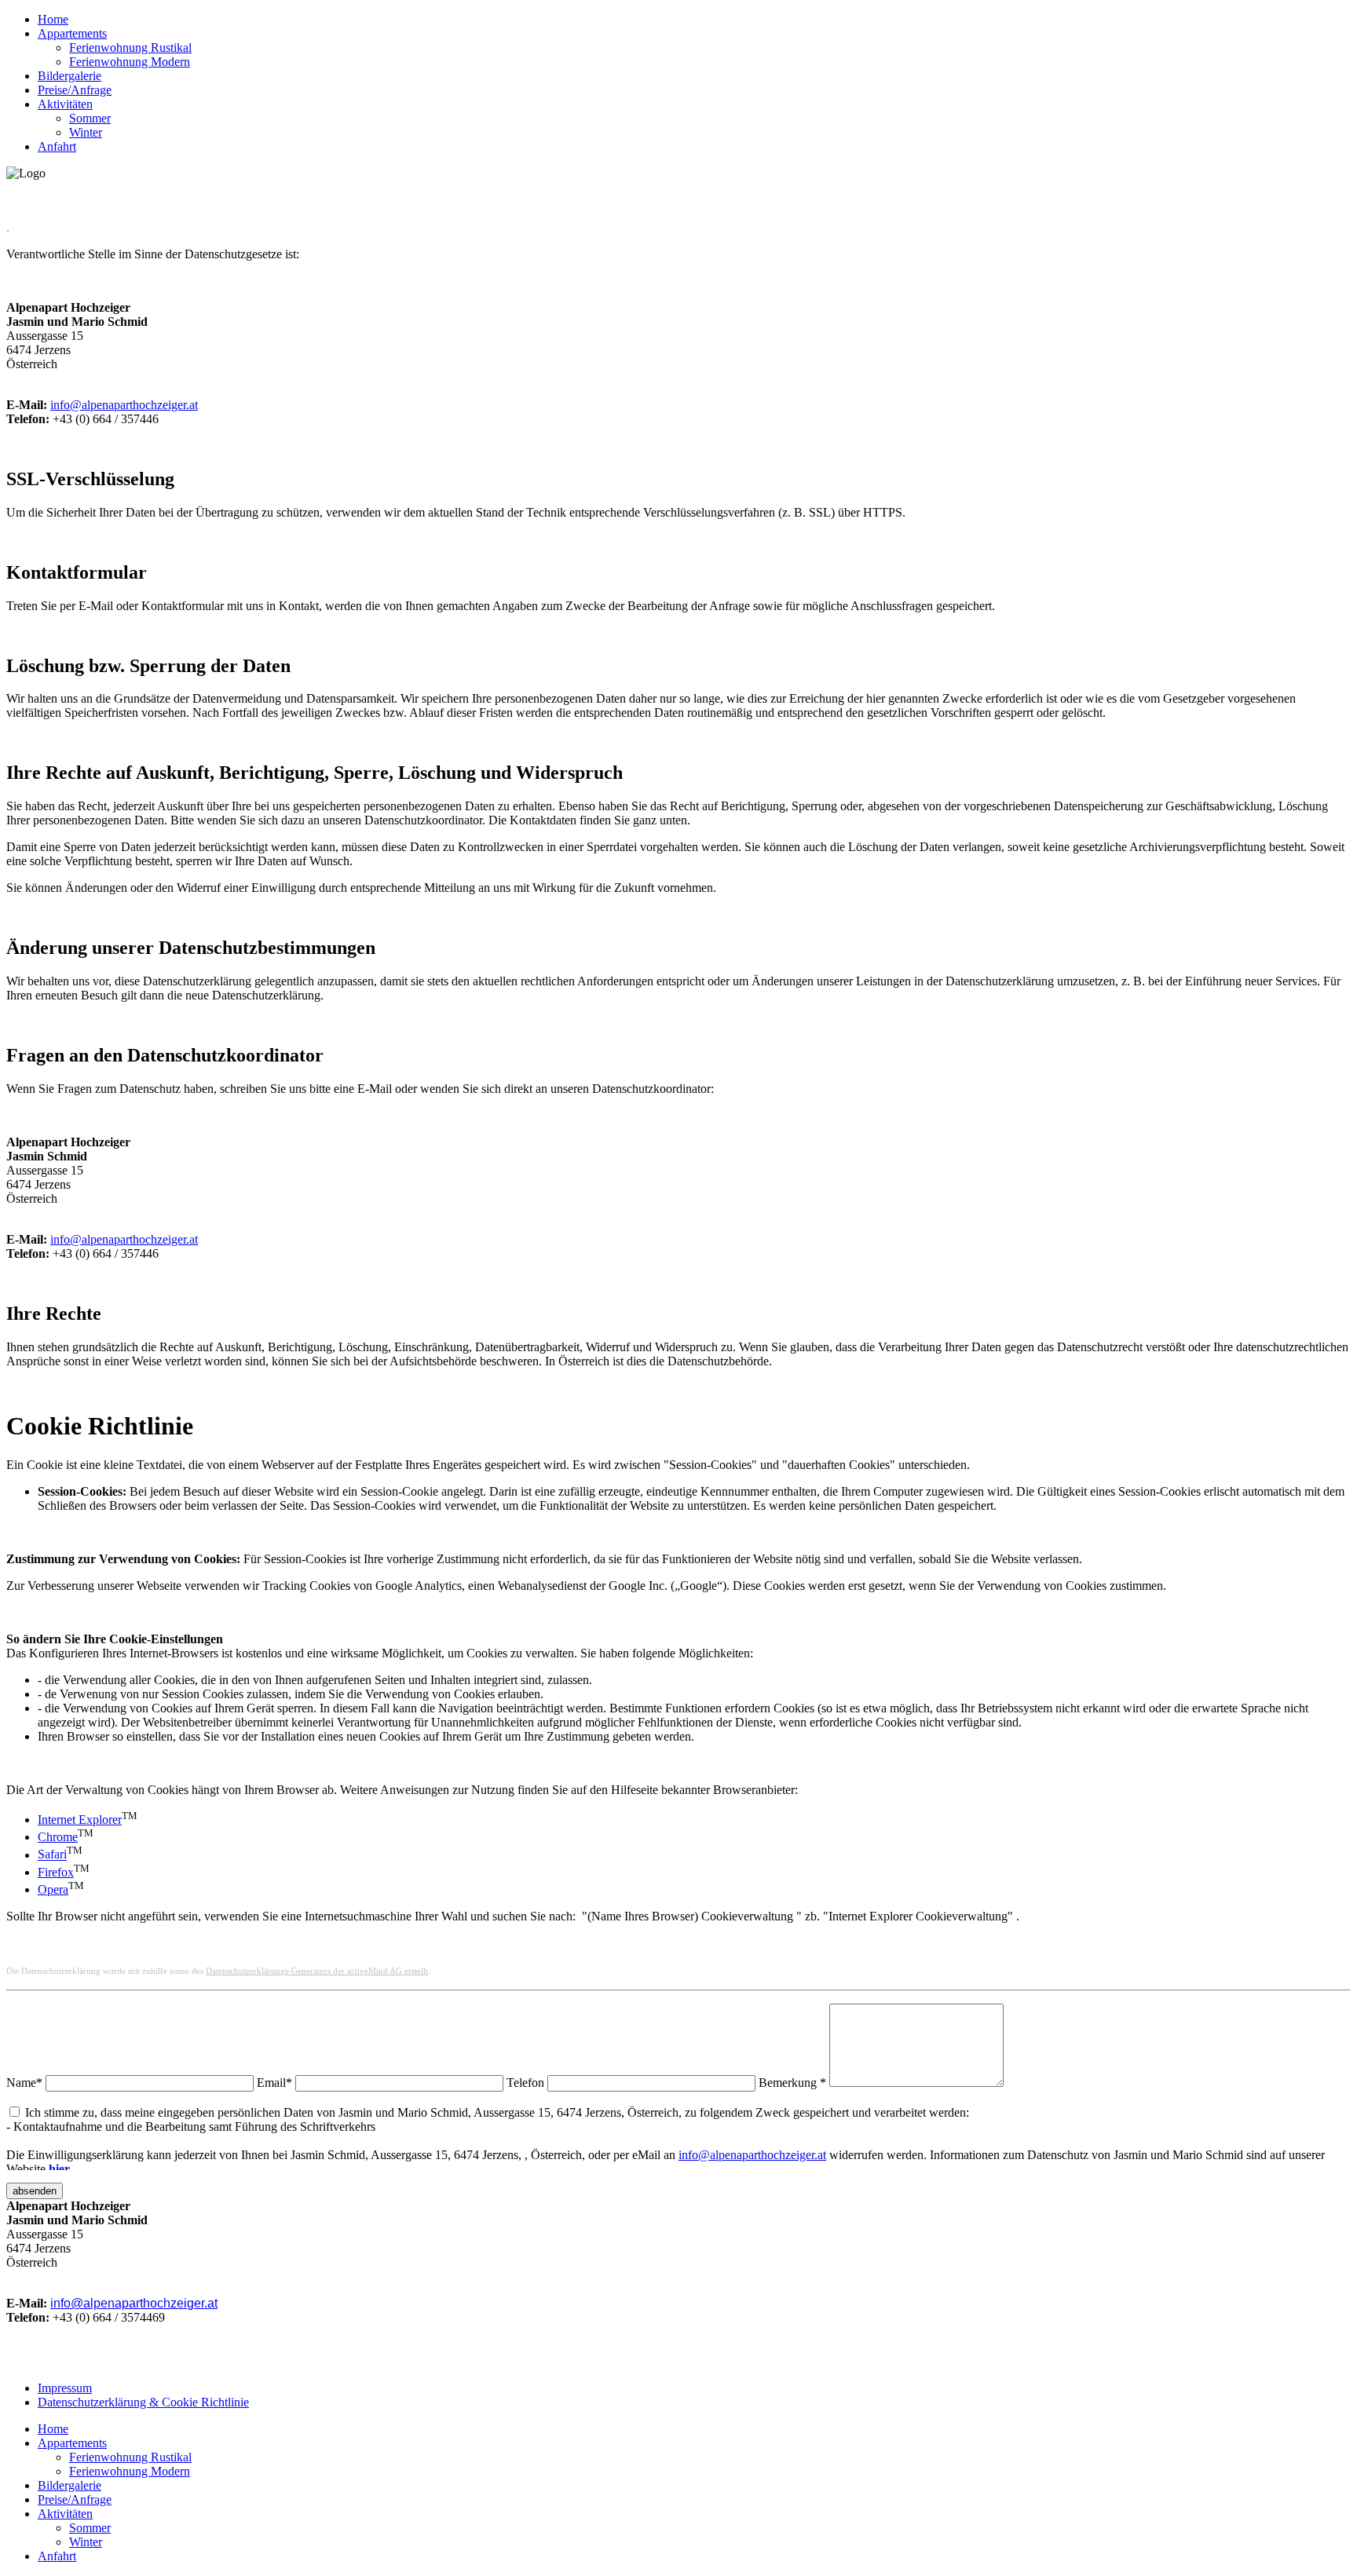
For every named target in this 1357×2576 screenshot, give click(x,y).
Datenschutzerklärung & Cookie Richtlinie (143, 2402)
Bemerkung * (792, 2083)
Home (53, 19)
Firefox (56, 1872)
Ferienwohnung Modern (130, 62)
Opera (53, 1889)
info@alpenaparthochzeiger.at (124, 405)
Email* (274, 2083)
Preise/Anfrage (75, 90)
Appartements (72, 33)
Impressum (65, 2388)
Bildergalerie (69, 76)
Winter (86, 132)
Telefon (525, 2083)
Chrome (58, 1837)
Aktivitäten (65, 104)
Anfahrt (57, 146)
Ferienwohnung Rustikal (130, 48)
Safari (52, 1855)
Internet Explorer (80, 1820)
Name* (24, 2083)
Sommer (90, 118)
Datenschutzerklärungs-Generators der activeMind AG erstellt (317, 1971)
